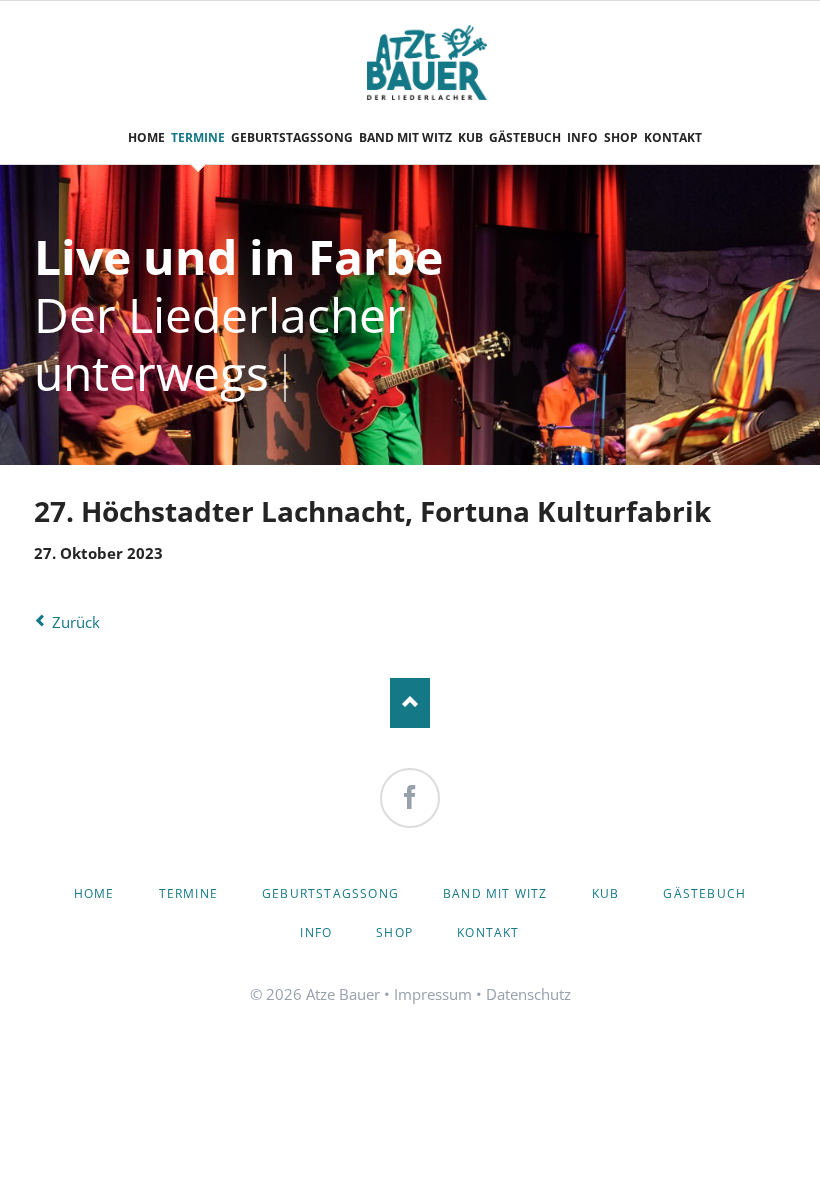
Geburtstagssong (330, 893)
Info (316, 932)
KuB (606, 893)
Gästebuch (704, 893)
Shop (394, 932)
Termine (188, 893)
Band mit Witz (495, 893)
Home (94, 893)
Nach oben (410, 703)
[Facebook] (410, 798)
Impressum (433, 994)
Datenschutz (528, 994)
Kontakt (488, 932)
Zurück (76, 622)
